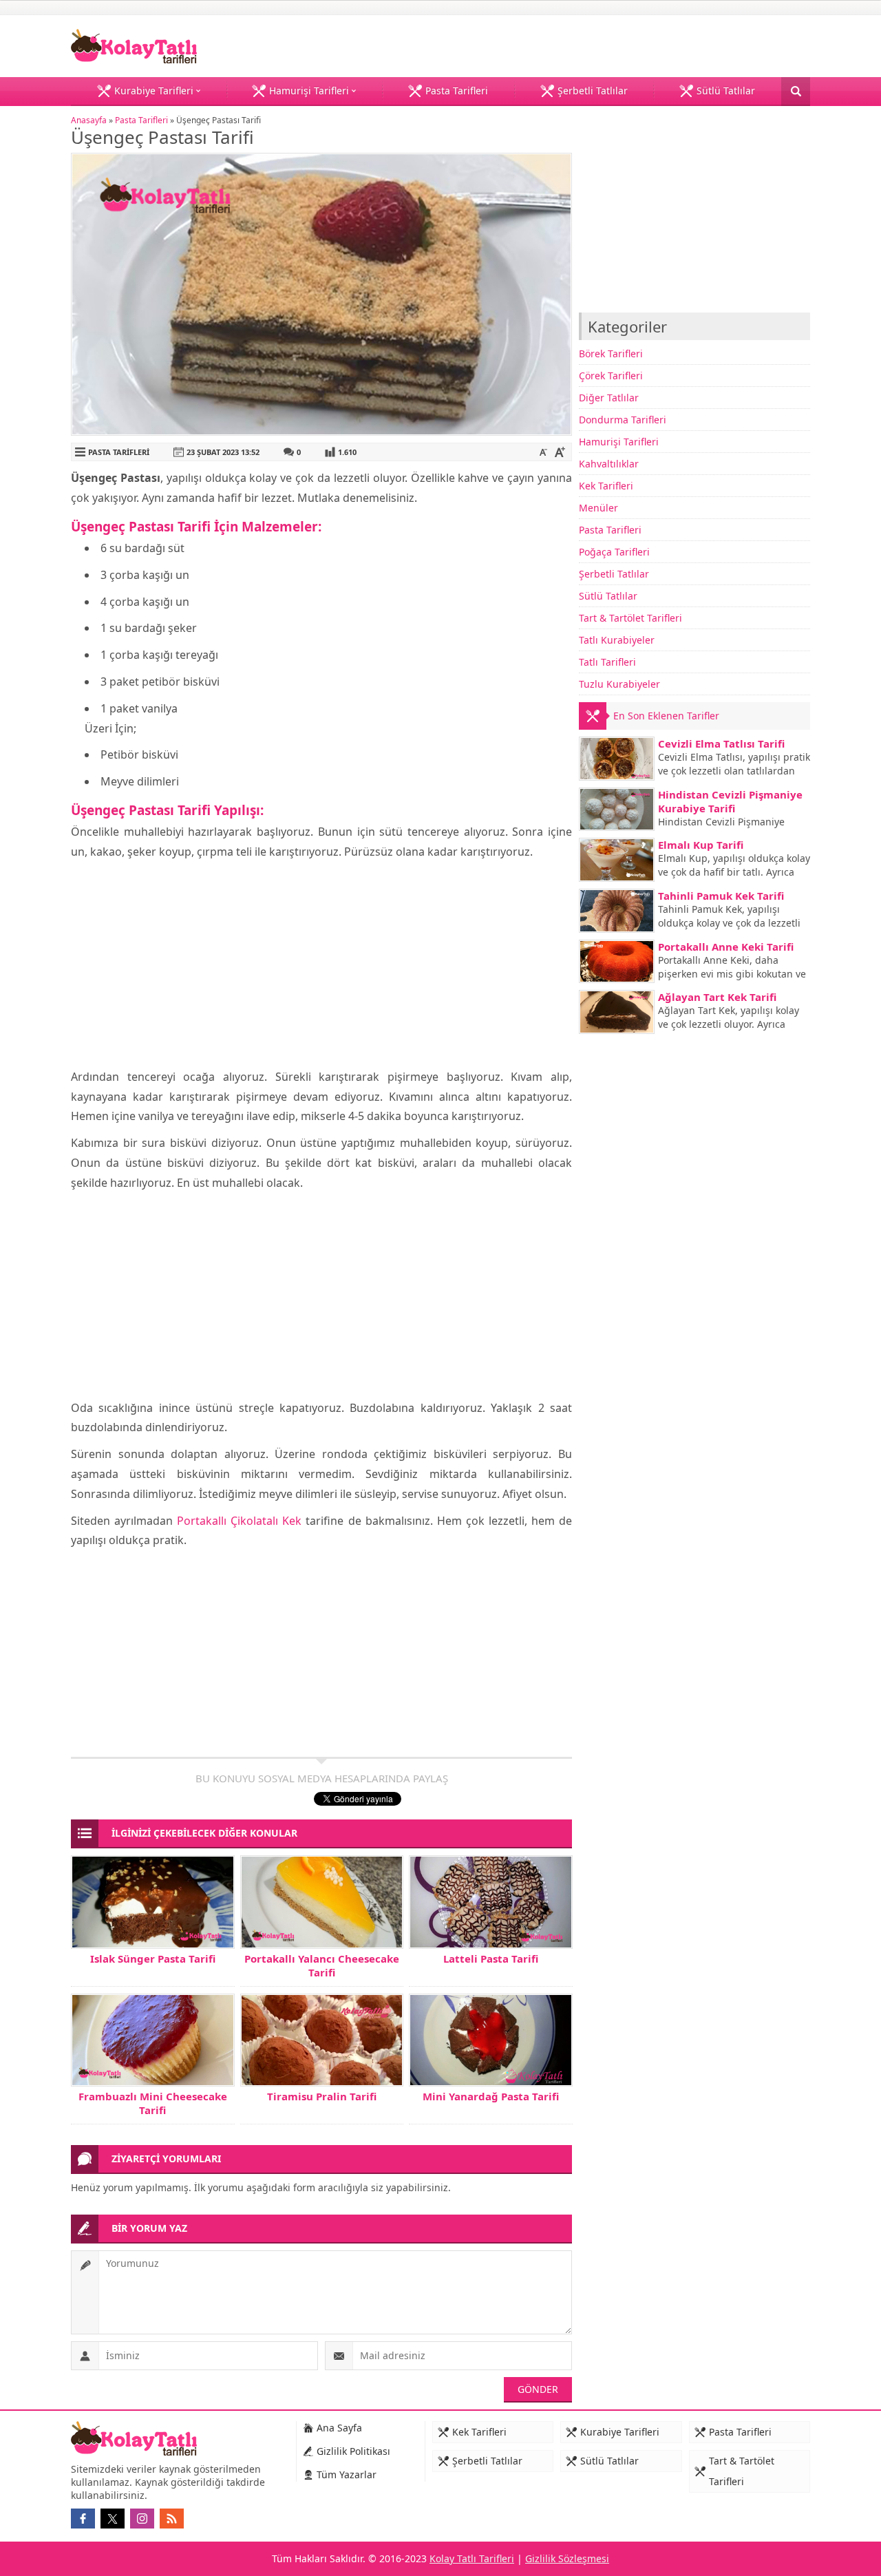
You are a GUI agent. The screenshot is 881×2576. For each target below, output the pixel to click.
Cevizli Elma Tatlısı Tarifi (721, 743)
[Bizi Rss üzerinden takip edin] (172, 2519)
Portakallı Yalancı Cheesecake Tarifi (322, 1965)
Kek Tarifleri (606, 486)
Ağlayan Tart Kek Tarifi (717, 997)
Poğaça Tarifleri (614, 552)
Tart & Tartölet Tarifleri (630, 618)
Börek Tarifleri (611, 353)
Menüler (598, 508)
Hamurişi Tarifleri (619, 442)
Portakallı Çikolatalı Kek (239, 1521)
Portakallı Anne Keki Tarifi (726, 947)
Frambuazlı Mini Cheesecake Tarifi (153, 2103)
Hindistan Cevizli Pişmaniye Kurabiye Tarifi (730, 801)
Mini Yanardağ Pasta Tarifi (491, 2096)
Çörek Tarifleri (611, 376)
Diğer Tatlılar (609, 398)
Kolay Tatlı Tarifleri (472, 2558)
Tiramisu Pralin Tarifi (322, 2096)
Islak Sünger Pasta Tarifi (153, 1959)
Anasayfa (89, 120)
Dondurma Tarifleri (623, 420)
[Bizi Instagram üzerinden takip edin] (142, 2519)
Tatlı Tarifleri (607, 662)
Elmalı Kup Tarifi (701, 845)
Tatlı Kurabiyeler (617, 640)
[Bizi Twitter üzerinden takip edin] (113, 2519)
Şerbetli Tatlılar (614, 574)
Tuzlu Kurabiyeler (619, 684)
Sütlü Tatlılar (608, 596)
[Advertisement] (321, 965)
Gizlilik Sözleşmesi (567, 2558)
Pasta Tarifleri (141, 120)
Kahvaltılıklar (609, 464)
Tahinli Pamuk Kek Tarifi (721, 896)
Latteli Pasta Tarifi (491, 1959)
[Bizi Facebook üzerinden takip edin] (83, 2519)
